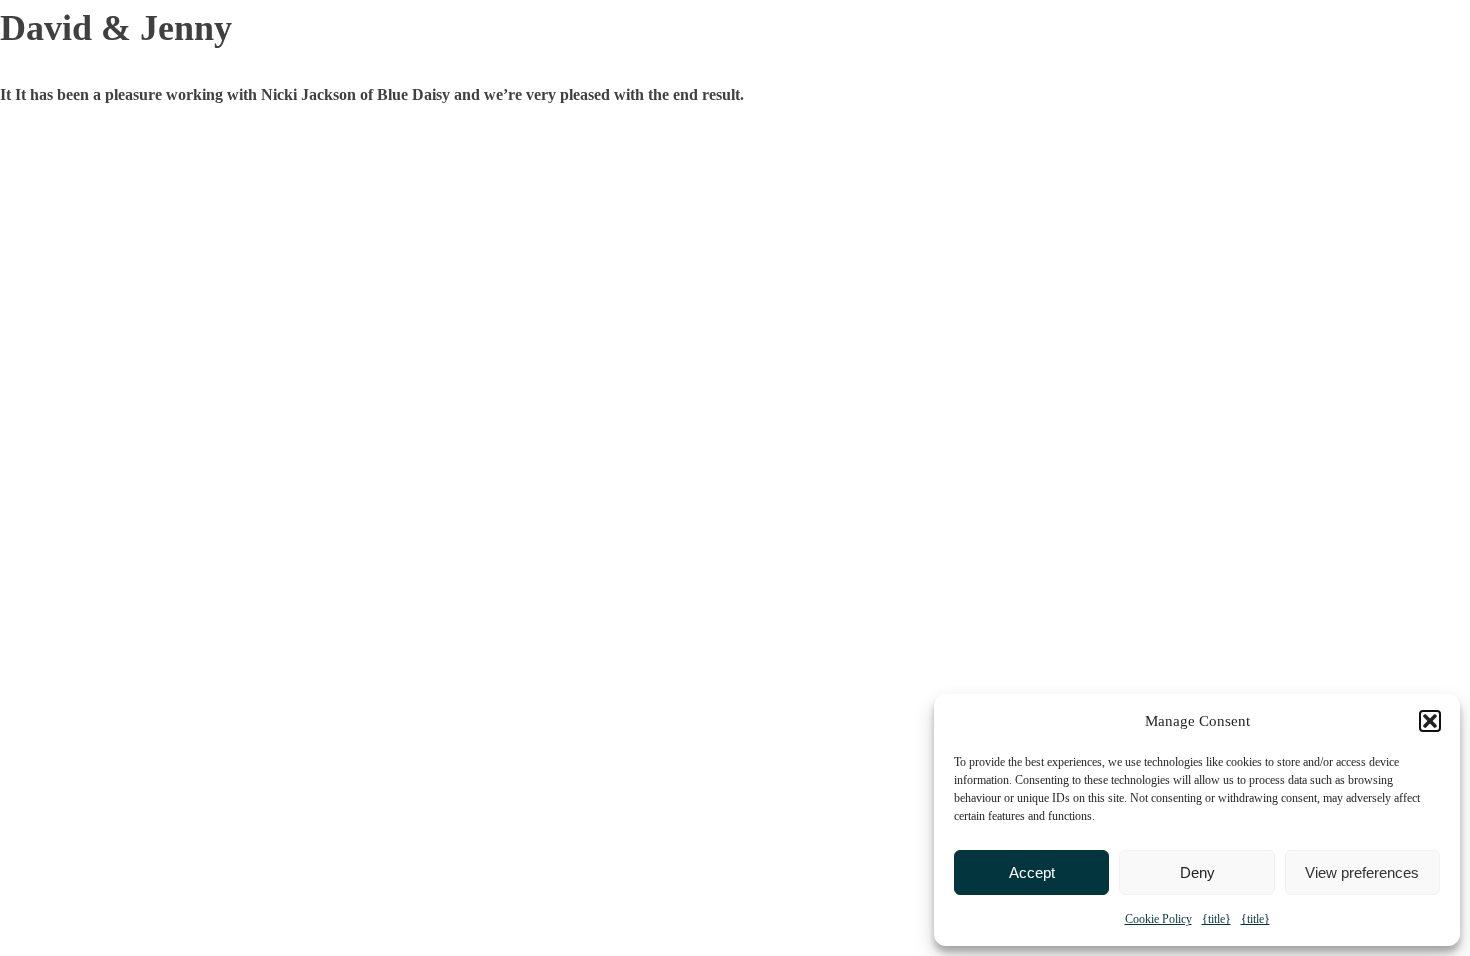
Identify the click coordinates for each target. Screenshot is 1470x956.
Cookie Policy (1158, 919)
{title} (1216, 919)
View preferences (1362, 872)
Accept (1032, 872)
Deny (1197, 872)
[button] (1430, 721)
